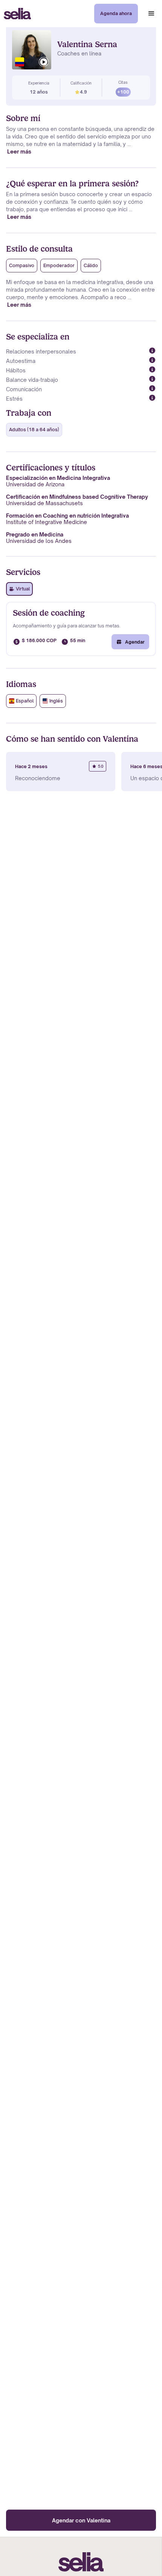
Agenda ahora (116, 13)
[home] (15, 14)
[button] (151, 14)
